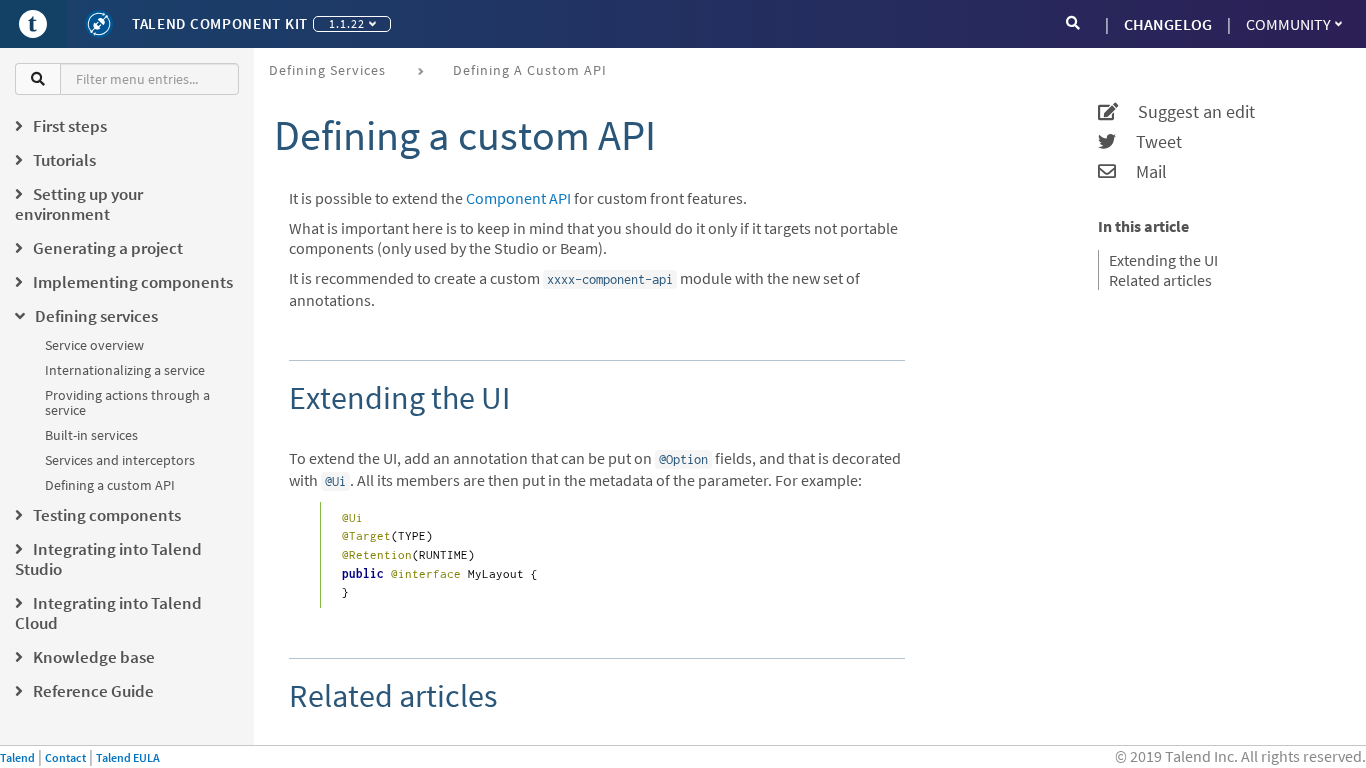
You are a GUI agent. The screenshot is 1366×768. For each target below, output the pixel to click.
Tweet (1149, 142)
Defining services (327, 70)
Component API (518, 198)
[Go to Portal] (33, 24)
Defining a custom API (110, 485)
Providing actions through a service (127, 402)
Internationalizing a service (125, 370)
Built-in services (91, 435)
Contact (65, 757)
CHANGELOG (1168, 24)
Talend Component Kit (220, 23)
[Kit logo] (99, 24)
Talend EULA (128, 757)
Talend (17, 757)
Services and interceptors (120, 460)
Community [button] (1288, 24)
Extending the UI (1163, 260)
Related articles (1160, 280)
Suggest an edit (1186, 112)
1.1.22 (347, 23)
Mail (1141, 172)
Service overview (94, 345)
